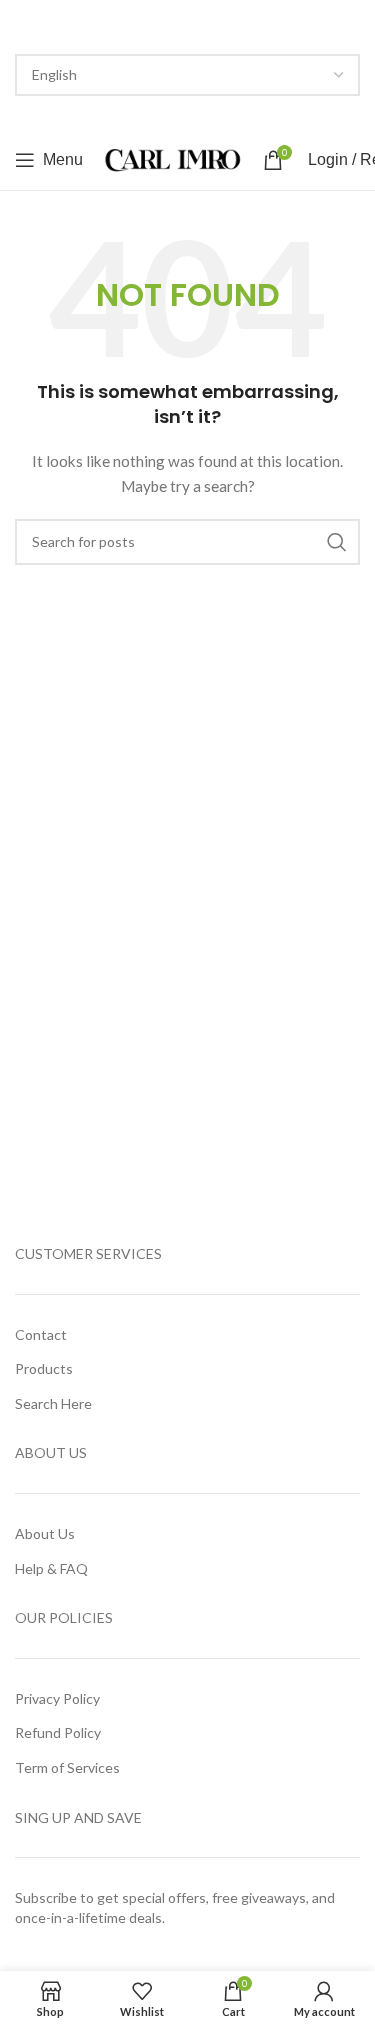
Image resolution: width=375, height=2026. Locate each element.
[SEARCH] (337, 542)
